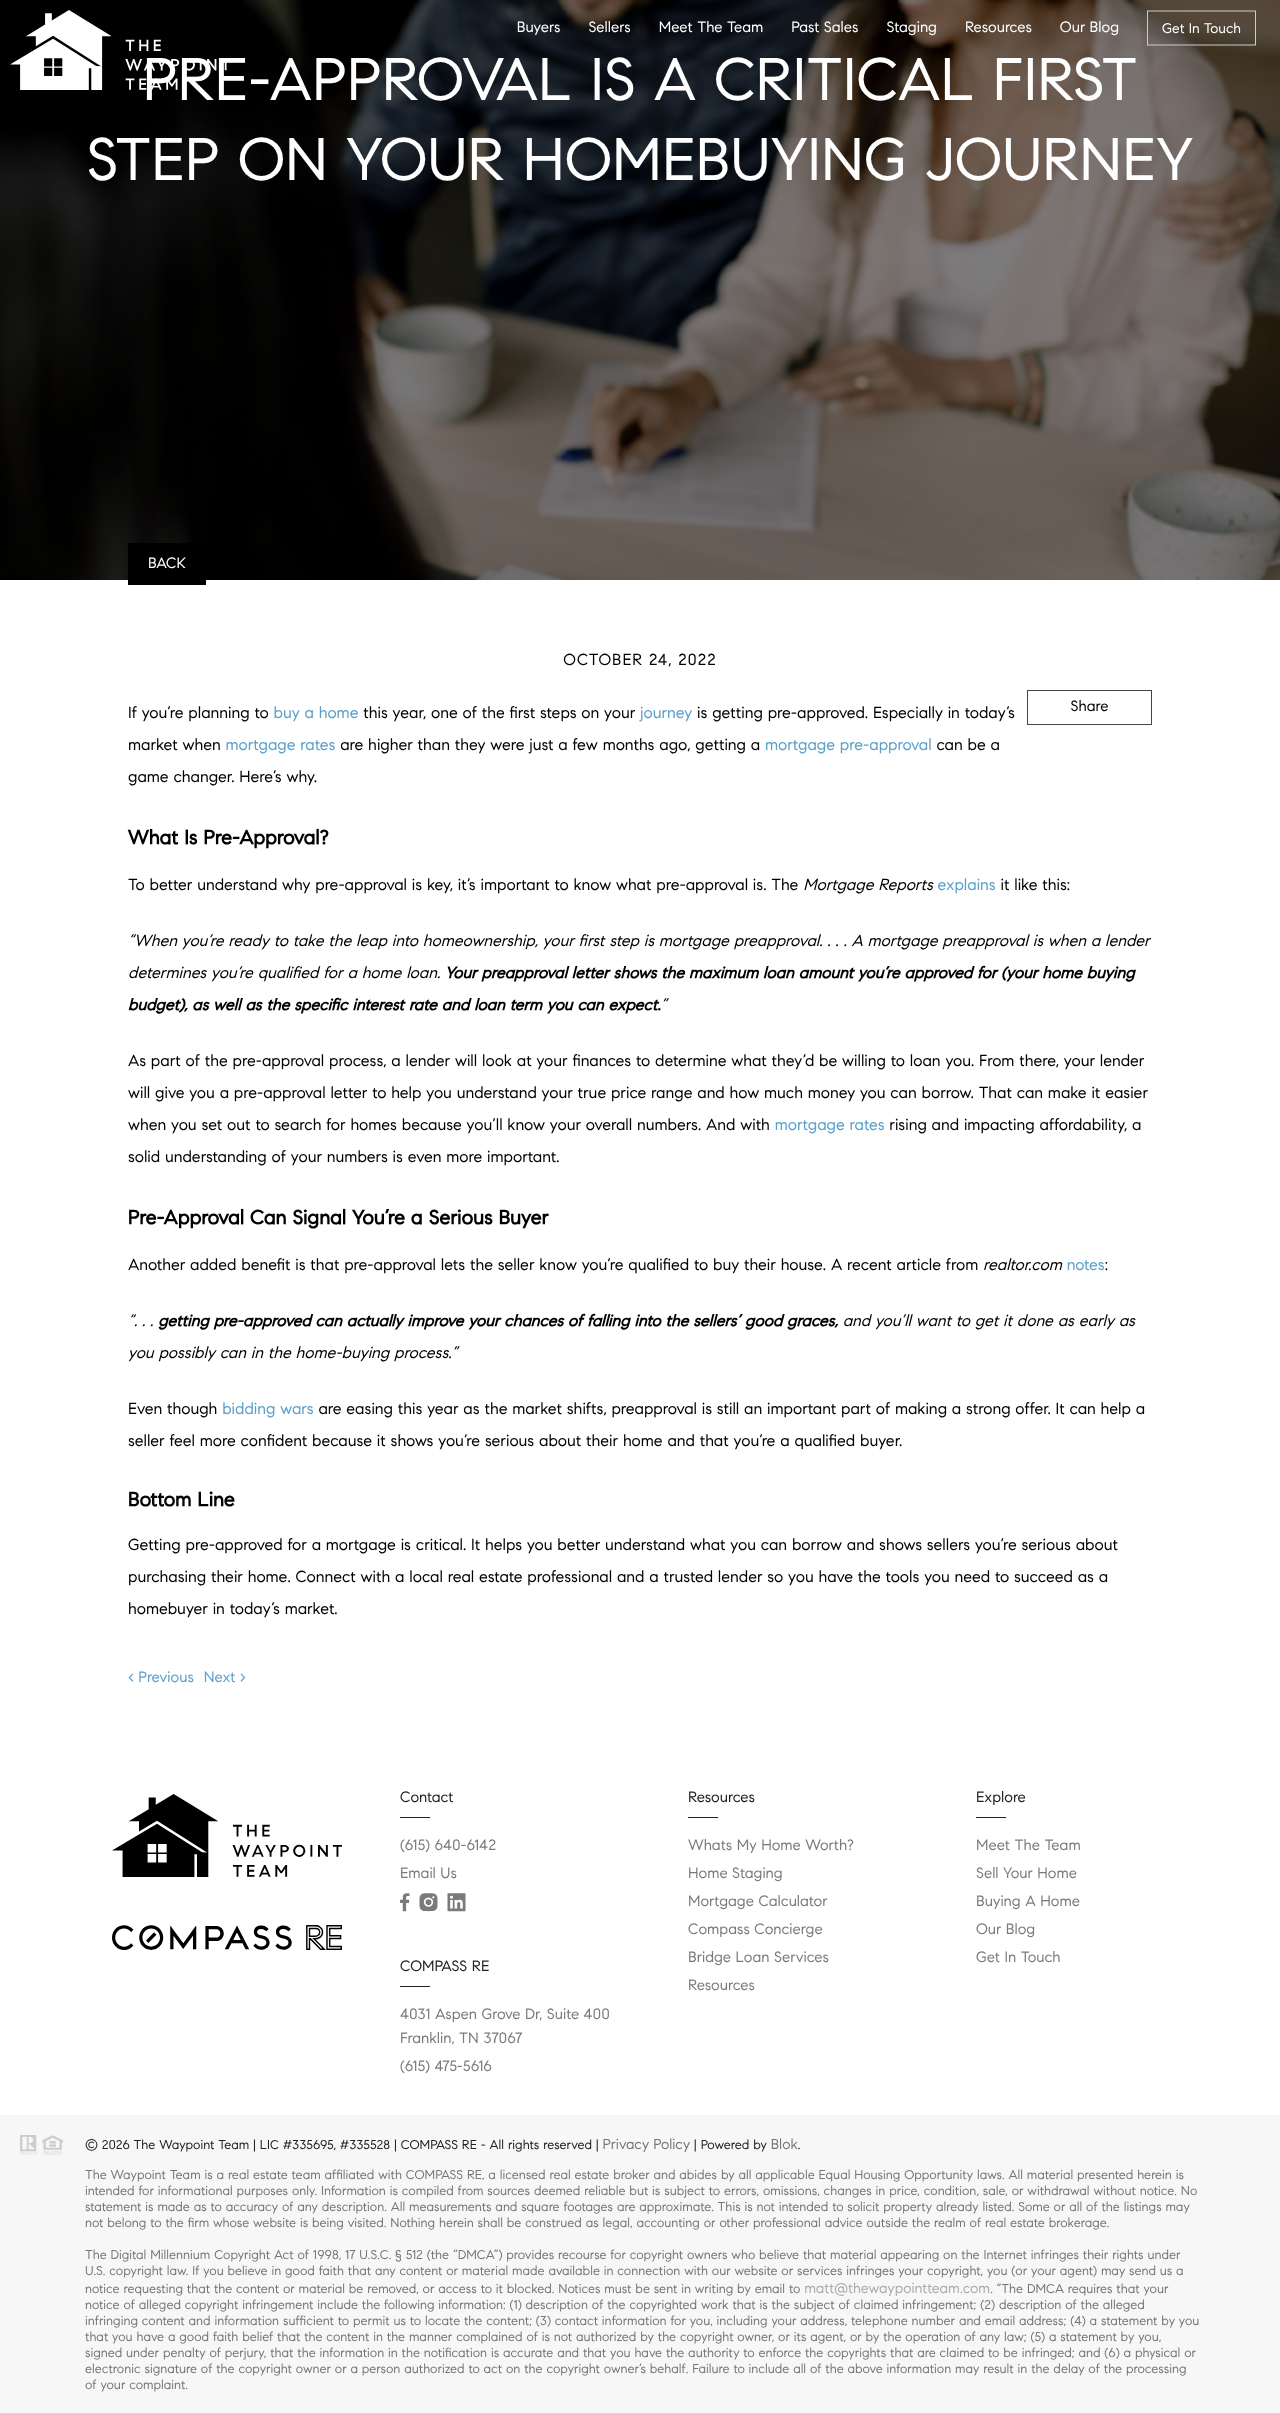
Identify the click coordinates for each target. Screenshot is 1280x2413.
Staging (911, 28)
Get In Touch (1201, 27)
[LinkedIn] (456, 1903)
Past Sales (824, 28)
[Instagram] (428, 1903)
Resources (998, 28)
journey (666, 713)
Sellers (609, 28)
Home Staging (735, 1874)
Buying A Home (1028, 1902)
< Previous (161, 1678)
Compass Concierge (755, 1930)
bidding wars (267, 1409)
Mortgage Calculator (757, 1902)
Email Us (428, 1874)
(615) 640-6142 (448, 1846)
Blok (784, 2144)
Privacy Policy (646, 2144)
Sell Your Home (1026, 1874)
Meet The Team (711, 28)
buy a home (316, 713)
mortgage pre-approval (848, 745)
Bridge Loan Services (758, 1958)
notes (1086, 1265)
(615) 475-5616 (446, 2067)
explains (967, 885)
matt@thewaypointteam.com (897, 2288)
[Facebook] (404, 1903)
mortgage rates (281, 745)
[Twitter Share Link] (1061, 761)
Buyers (539, 28)
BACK (167, 564)
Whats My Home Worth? (771, 1846)
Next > (225, 1678)
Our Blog (1089, 28)
